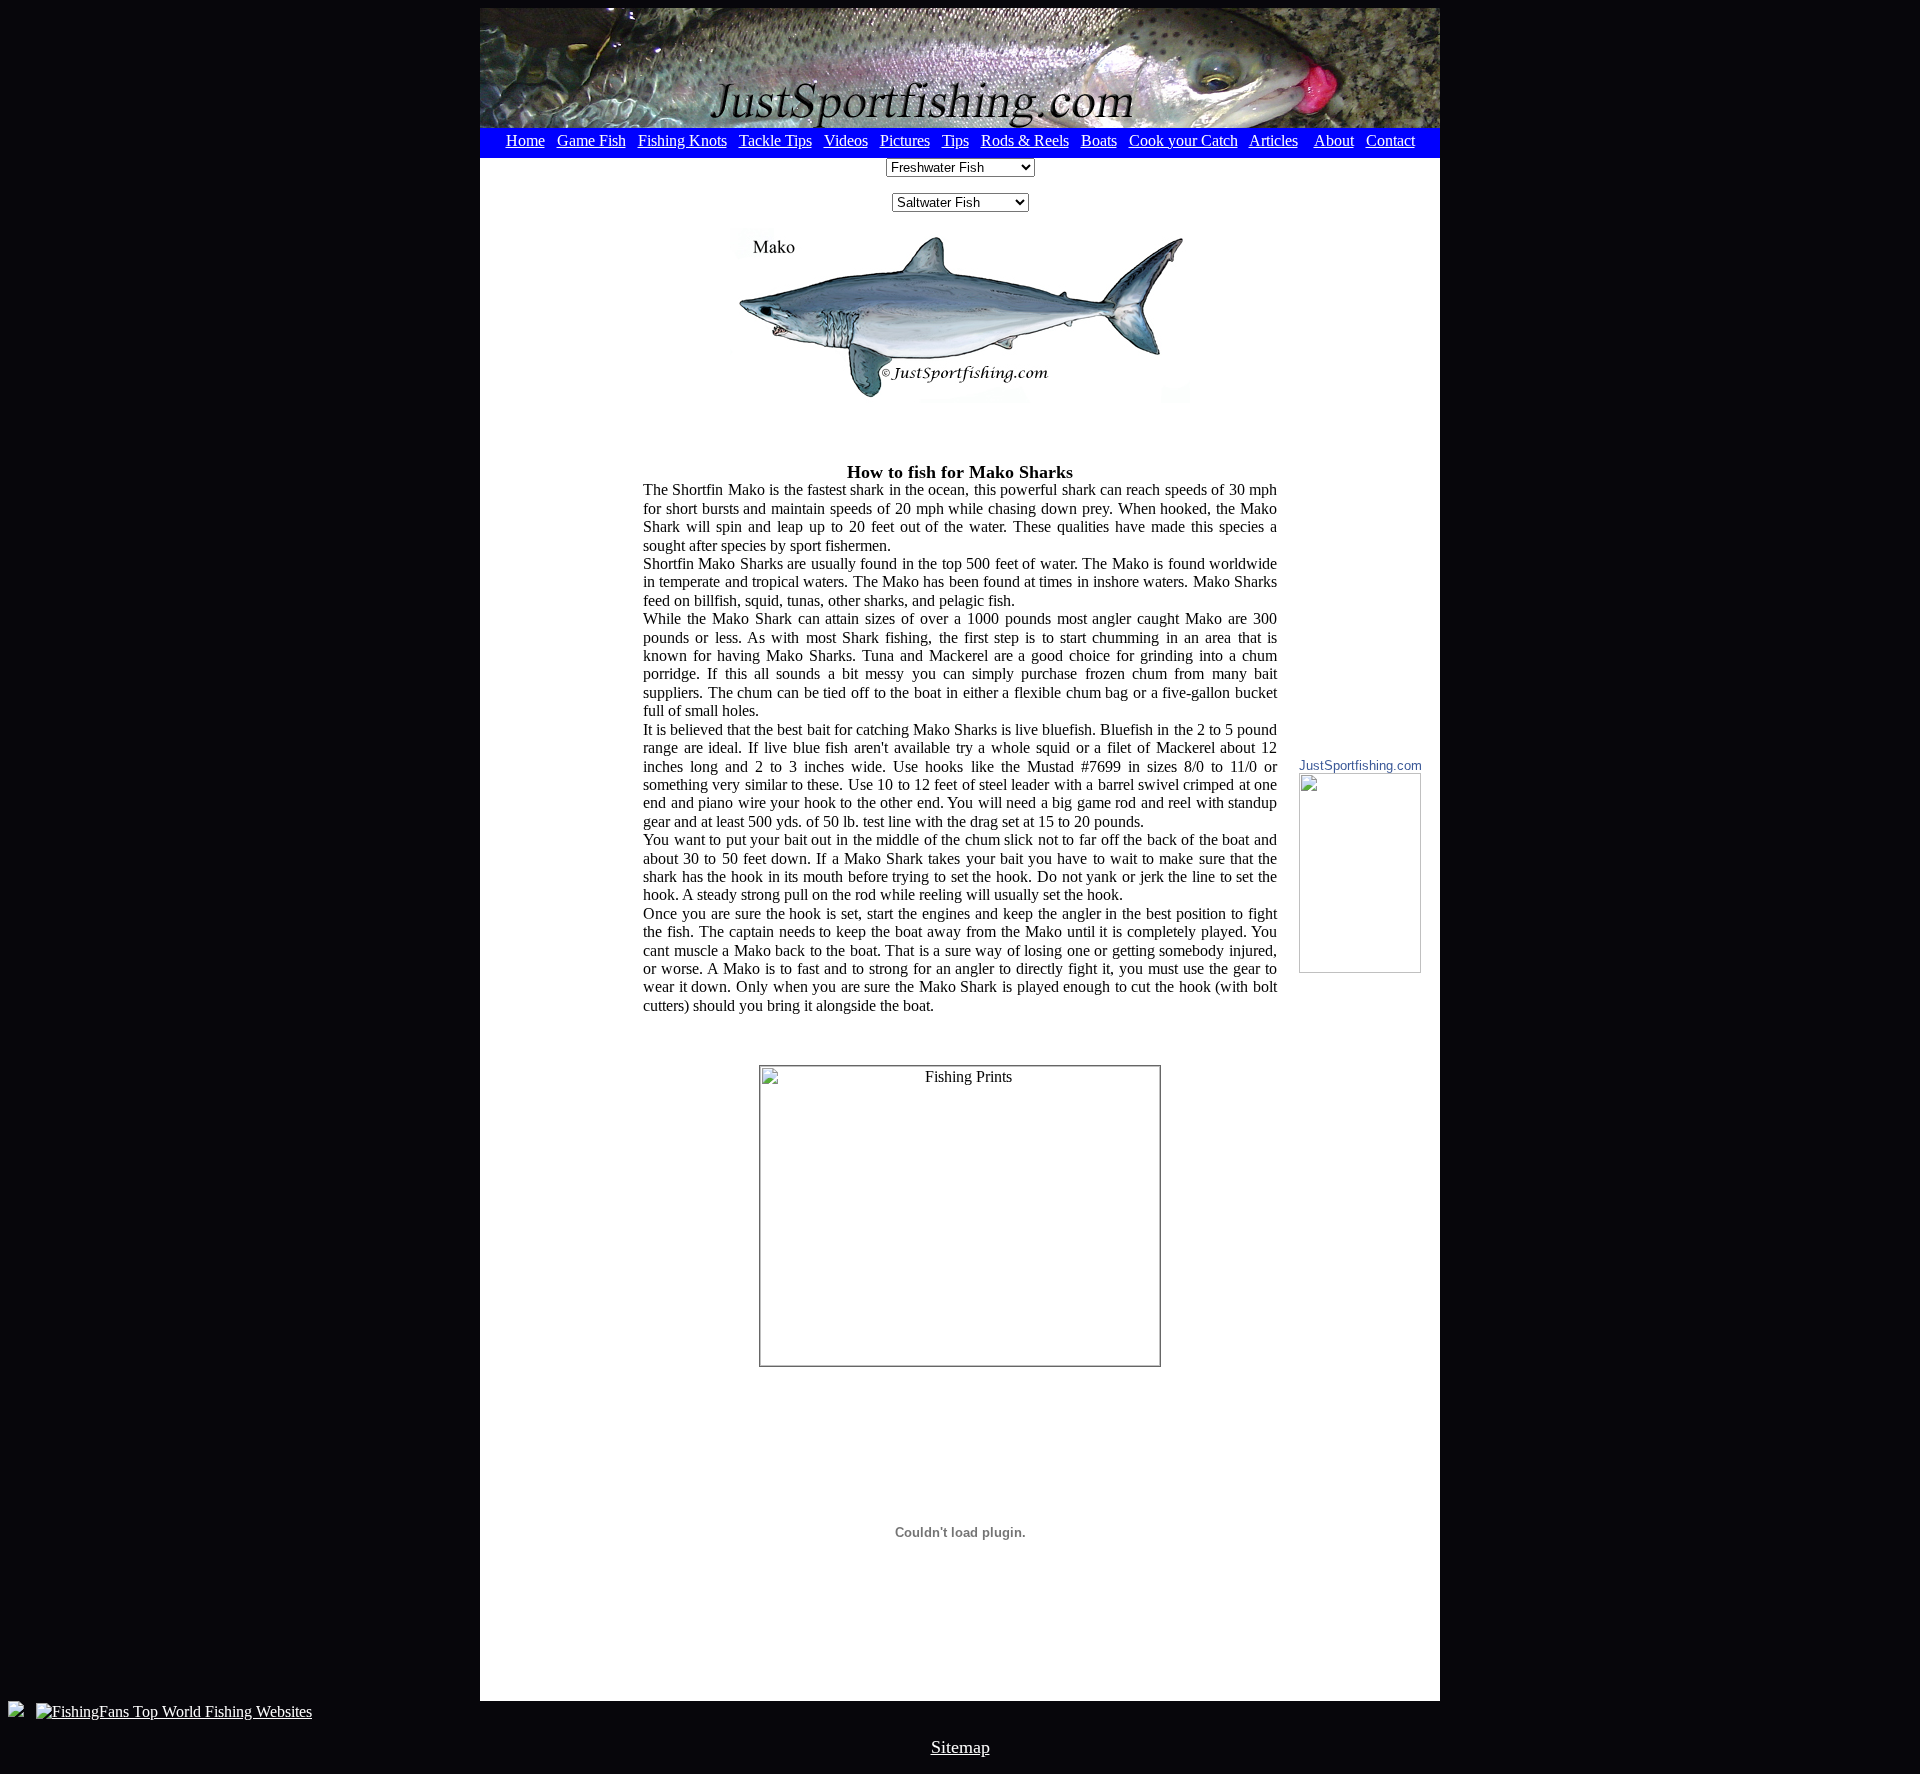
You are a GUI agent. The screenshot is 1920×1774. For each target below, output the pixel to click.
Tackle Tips (775, 140)
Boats (1099, 140)
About (1334, 140)
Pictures (905, 140)
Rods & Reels (1025, 140)
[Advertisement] (560, 458)
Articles (1273, 140)
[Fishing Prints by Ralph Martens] (960, 1216)
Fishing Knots (682, 140)
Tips (955, 140)
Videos (846, 140)
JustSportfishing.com (1360, 765)
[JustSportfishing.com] (1360, 967)
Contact (1390, 140)
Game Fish (591, 140)
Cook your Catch (1183, 140)
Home (525, 140)
